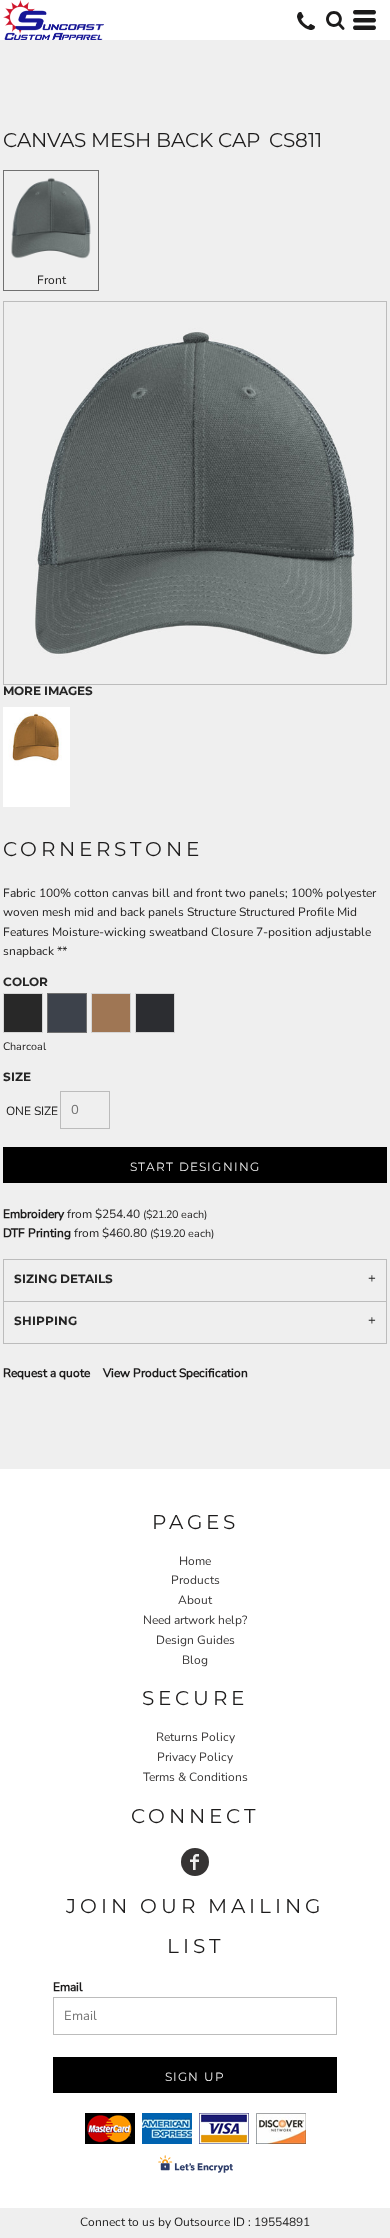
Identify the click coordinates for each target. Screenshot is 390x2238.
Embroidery (33, 1214)
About (195, 1600)
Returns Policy (195, 1737)
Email (68, 1987)
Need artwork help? (195, 1620)
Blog (195, 1660)
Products (195, 1580)
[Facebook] (195, 1862)
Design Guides (195, 1640)
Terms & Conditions (195, 1777)
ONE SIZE (32, 1111)
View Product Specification (175, 1373)
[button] (335, 20)
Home (195, 1561)
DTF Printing (37, 1233)
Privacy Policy (195, 1757)
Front (51, 280)
